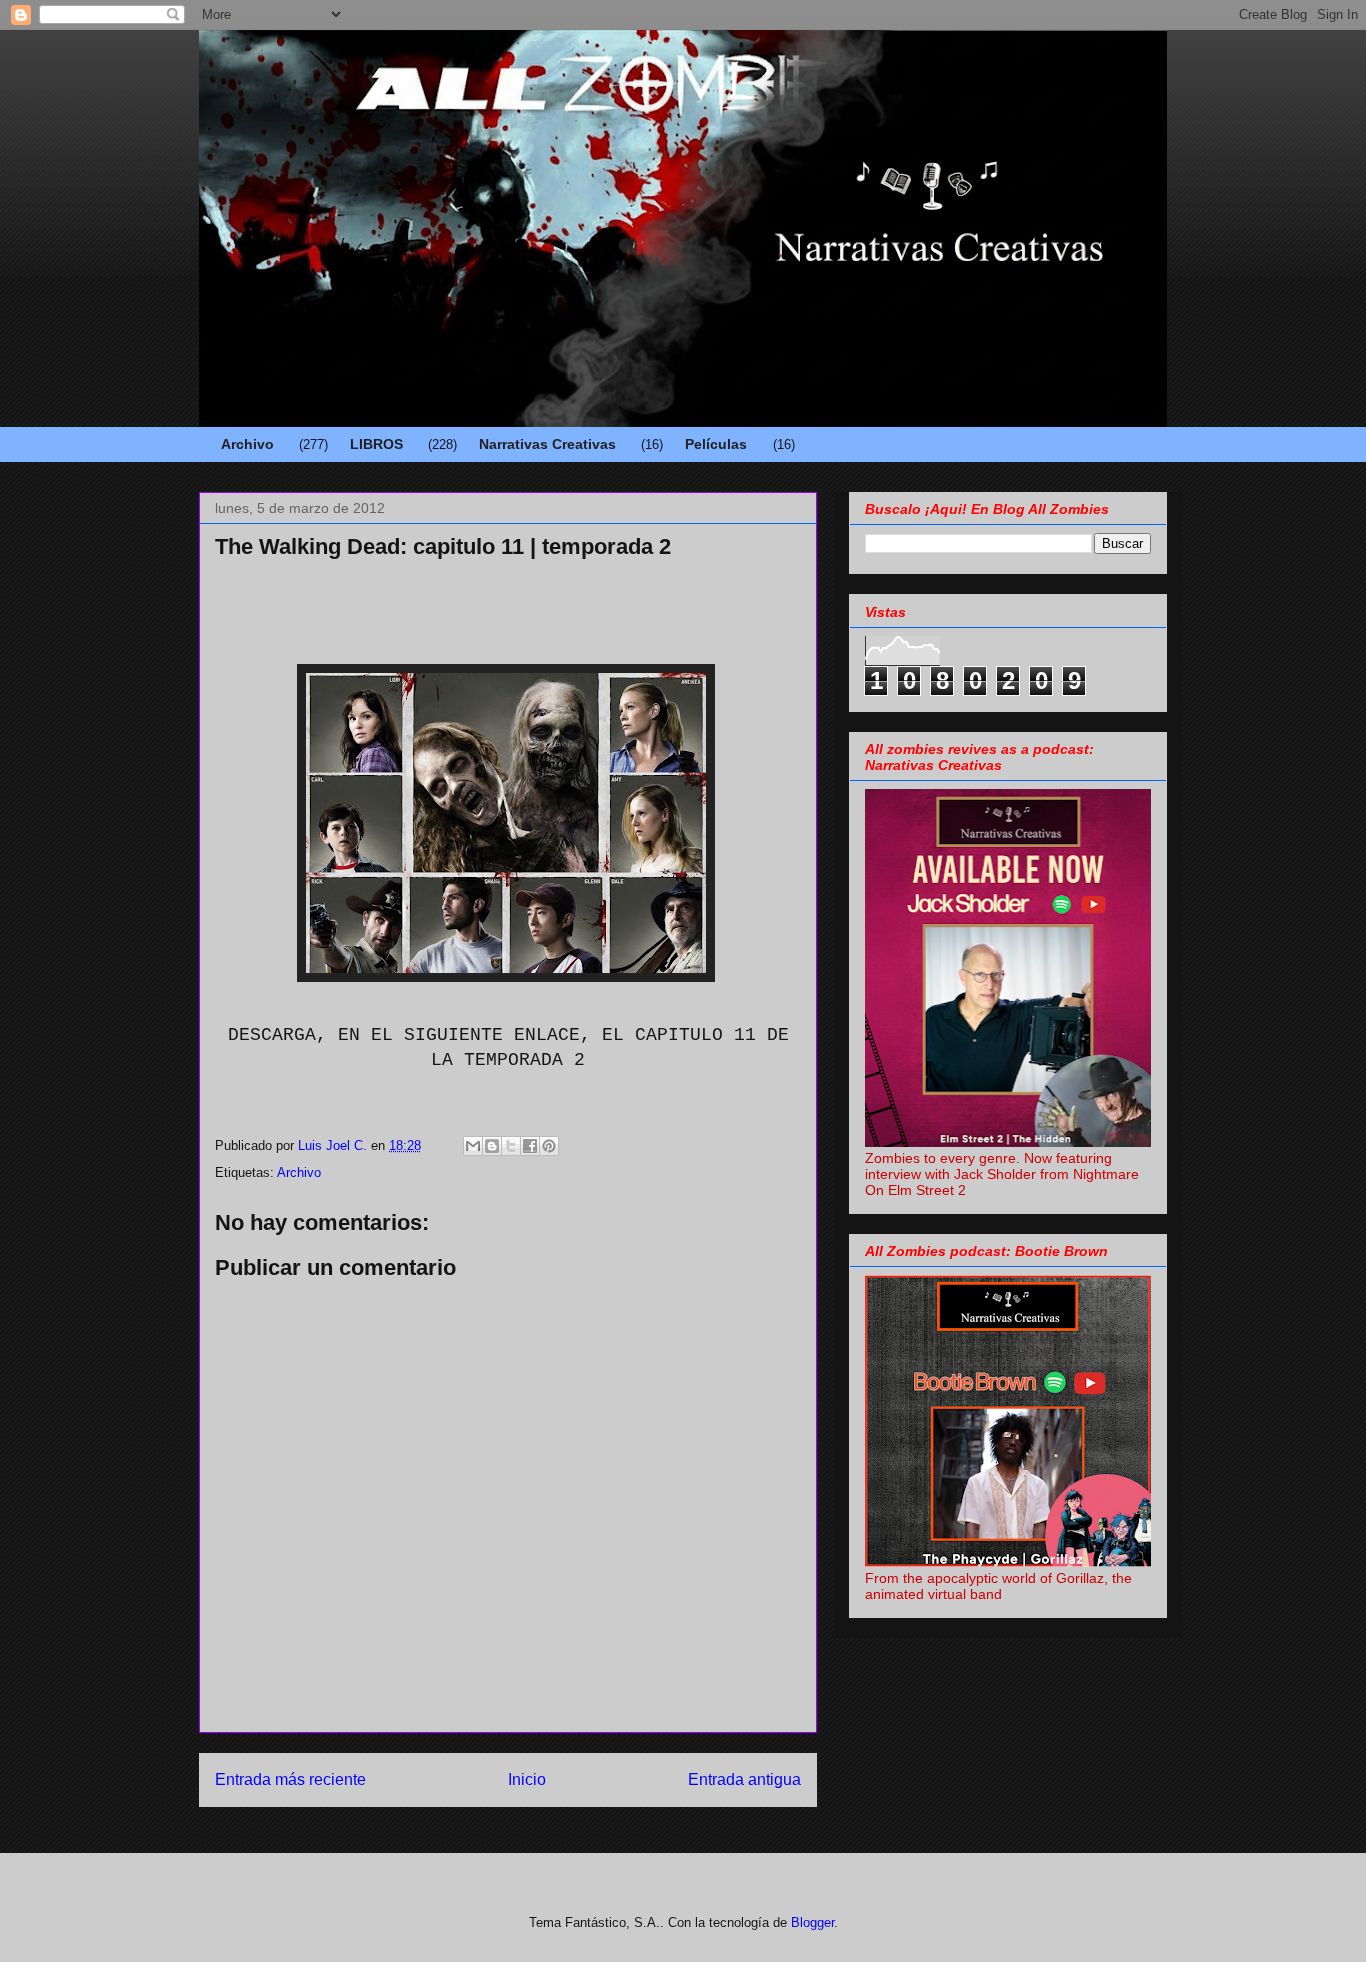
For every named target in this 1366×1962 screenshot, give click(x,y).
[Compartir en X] (511, 1146)
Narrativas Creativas (547, 444)
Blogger (812, 1922)
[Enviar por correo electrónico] (473, 1146)
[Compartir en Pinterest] (549, 1146)
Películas (716, 444)
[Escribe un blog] (492, 1146)
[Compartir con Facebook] (530, 1146)
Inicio (527, 1779)
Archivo (247, 444)
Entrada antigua (744, 1779)
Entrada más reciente (290, 1779)
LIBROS (376, 444)
